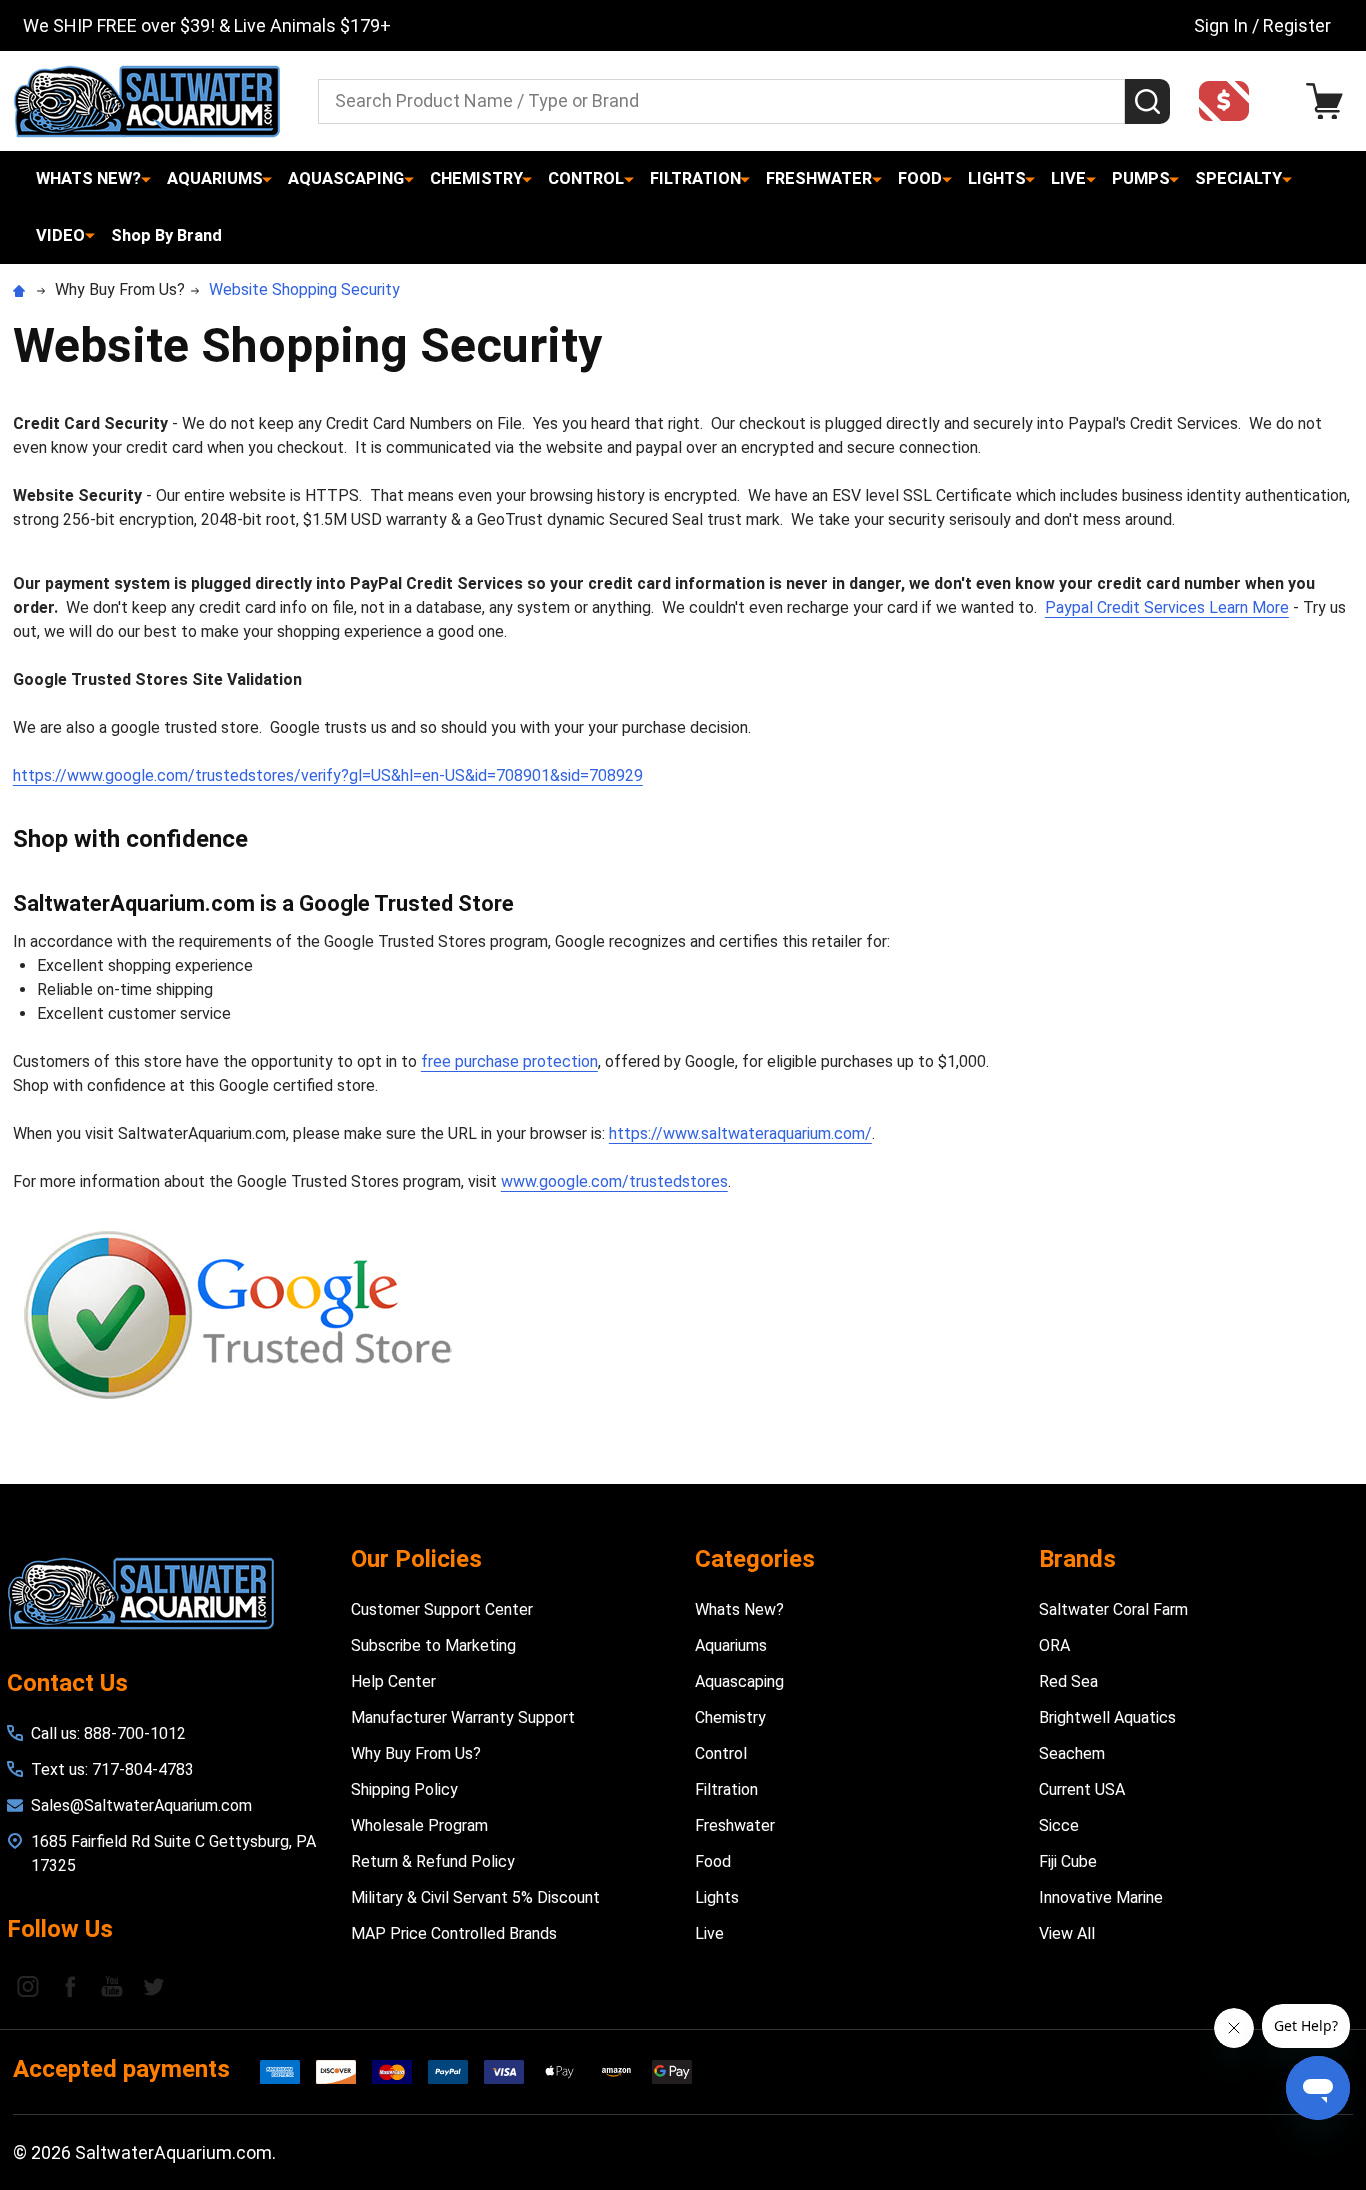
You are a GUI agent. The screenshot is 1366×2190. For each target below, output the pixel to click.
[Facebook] (70, 1986)
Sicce (1059, 1825)
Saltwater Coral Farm (1113, 1609)
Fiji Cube (1068, 1861)
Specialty (1238, 178)
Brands (1077, 1559)
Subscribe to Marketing (433, 1645)
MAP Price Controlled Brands (454, 1933)
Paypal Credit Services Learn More (1167, 607)
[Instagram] (28, 1986)
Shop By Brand (166, 235)
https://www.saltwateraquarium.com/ (740, 1133)
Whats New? (88, 178)
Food (920, 178)
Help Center (393, 1681)
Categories (755, 1559)
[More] (146, 179)
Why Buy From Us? (416, 1753)
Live (1068, 178)
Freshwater (819, 178)
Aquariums (215, 178)
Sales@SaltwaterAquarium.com (141, 1805)
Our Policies (416, 1559)
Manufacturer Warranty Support (463, 1717)
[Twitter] (154, 1986)
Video (60, 235)
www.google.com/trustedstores (614, 1181)
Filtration (695, 178)
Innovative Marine (1101, 1897)
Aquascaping (346, 178)
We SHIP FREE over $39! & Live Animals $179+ (207, 25)
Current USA (1082, 1789)
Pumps (1141, 178)
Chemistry (476, 178)
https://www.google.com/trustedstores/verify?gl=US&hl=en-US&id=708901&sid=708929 (328, 775)
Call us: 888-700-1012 (108, 1733)
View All (1067, 1933)
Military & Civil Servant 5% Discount (475, 1897)
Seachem (1072, 1753)
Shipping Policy (404, 1789)
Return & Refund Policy (433, 1861)
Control (586, 178)
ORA (1054, 1645)
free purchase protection (509, 1061)
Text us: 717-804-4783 (112, 1769)
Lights (997, 178)
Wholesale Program (419, 1825)
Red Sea (1068, 1681)
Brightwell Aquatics (1107, 1717)
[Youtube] (112, 1986)
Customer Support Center (442, 1609)
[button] (1230, 101)
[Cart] (1329, 101)
